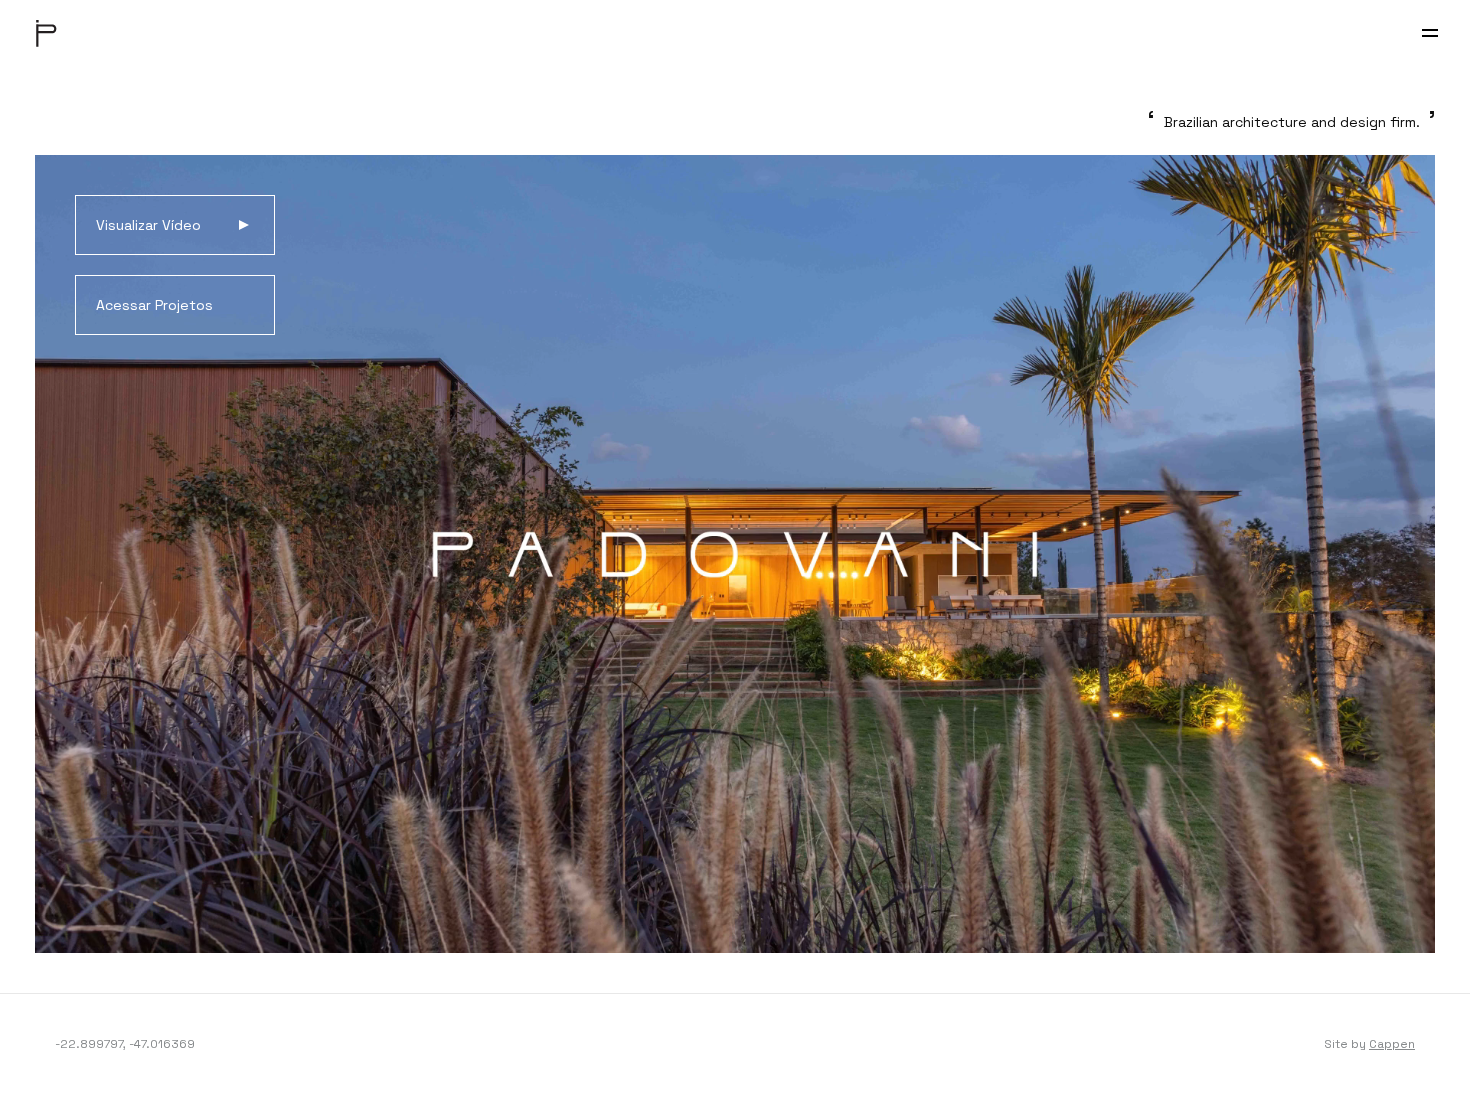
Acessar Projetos (154, 305)
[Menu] (1430, 33)
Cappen (1392, 1044)
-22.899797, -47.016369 (125, 1044)
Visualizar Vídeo (148, 225)
